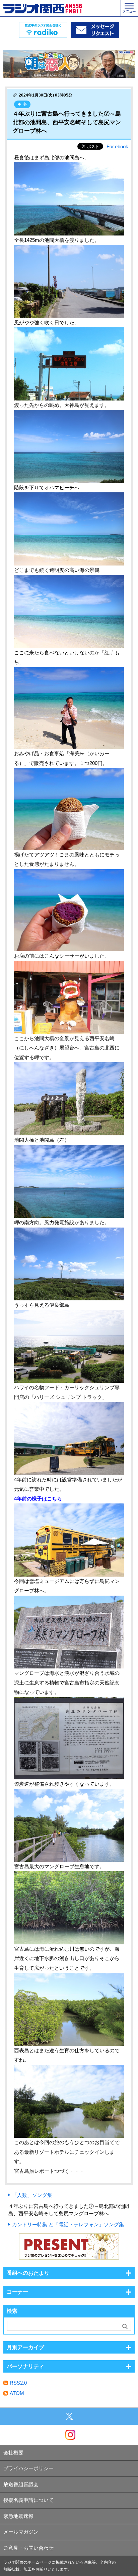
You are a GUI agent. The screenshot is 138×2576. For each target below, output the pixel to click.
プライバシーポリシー (28, 2468)
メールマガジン (21, 2532)
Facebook (117, 146)
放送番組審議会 (21, 2484)
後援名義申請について (28, 2500)
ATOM (17, 2393)
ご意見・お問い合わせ (28, 2548)
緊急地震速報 (18, 2516)
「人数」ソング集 (32, 2195)
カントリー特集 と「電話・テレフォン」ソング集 (68, 2224)
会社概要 (13, 2453)
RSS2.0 (18, 2383)
